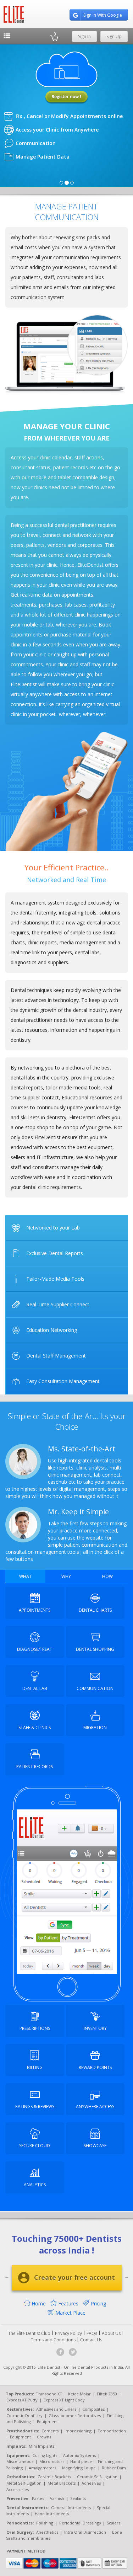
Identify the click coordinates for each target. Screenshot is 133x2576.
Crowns (44, 2437)
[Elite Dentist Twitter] (73, 2352)
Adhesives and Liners (56, 2409)
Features (68, 2303)
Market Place (70, 2313)
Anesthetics (47, 2532)
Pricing (98, 2303)
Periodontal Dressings (80, 2523)
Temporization (112, 2431)
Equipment (47, 2422)
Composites (93, 2409)
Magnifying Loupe (79, 2468)
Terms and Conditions (53, 2340)
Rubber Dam (114, 2468)
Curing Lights (45, 2455)
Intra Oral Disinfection (85, 2532)
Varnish (57, 2498)
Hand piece (81, 2461)
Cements (50, 2431)
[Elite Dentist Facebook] (60, 2352)
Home (38, 2303)
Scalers (113, 2523)
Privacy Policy (68, 2333)
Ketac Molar (79, 2394)
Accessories (18, 2489)
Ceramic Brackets (54, 2477)
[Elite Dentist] (14, 14)
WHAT (25, 1576)
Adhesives (91, 2483)
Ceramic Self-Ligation (97, 2477)
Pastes (38, 2498)
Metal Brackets (62, 2483)
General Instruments (71, 2508)
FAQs (92, 2333)
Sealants (78, 2498)
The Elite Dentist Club (29, 2333)
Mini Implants (41, 2446)
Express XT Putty (22, 2400)
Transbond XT (49, 2394)
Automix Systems (79, 2455)
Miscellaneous (20, 2461)
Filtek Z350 (107, 2394)
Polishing (45, 2523)
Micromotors (52, 2461)
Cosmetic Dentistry (24, 2415)
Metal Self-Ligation (24, 2483)
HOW (107, 1576)
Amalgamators (42, 2468)
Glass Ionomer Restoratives (75, 2415)
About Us (111, 2333)
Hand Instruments (52, 2514)
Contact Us (91, 2340)
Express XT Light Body (64, 2400)
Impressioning (78, 2431)
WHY (66, 1576)
